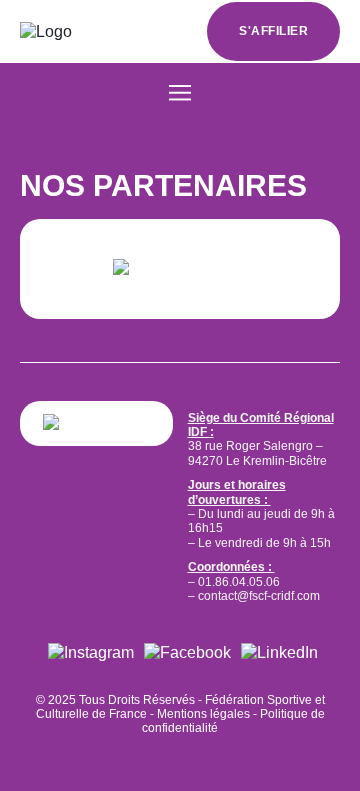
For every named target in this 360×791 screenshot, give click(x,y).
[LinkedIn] (279, 652)
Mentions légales (203, 714)
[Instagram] (91, 652)
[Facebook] (187, 652)
